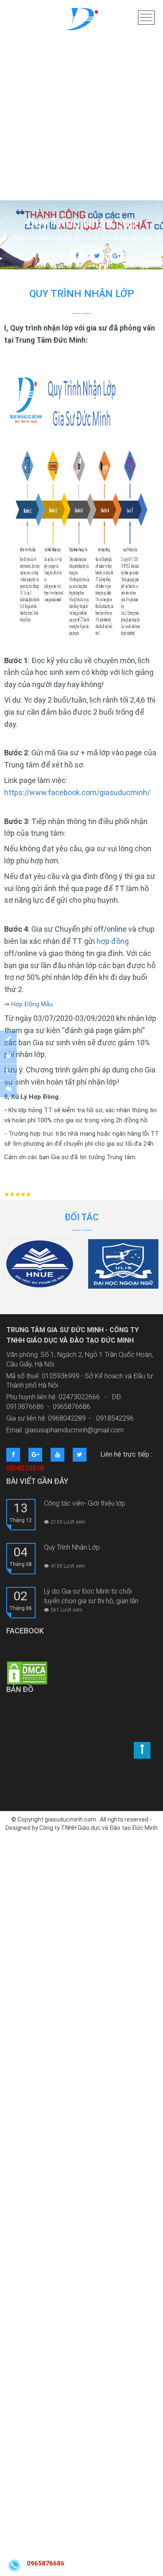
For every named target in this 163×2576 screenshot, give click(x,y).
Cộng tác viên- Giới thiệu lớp (85, 1503)
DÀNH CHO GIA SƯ (58, 238)
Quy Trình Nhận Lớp (72, 1547)
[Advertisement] (81, 86)
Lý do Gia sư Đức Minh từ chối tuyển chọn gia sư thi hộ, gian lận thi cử (91, 1596)
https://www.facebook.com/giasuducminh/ (77, 792)
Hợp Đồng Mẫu (32, 1004)
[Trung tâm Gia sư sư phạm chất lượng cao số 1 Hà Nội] (81, 21)
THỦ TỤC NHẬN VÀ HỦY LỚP (125, 238)
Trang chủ (15, 238)
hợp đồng (113, 941)
